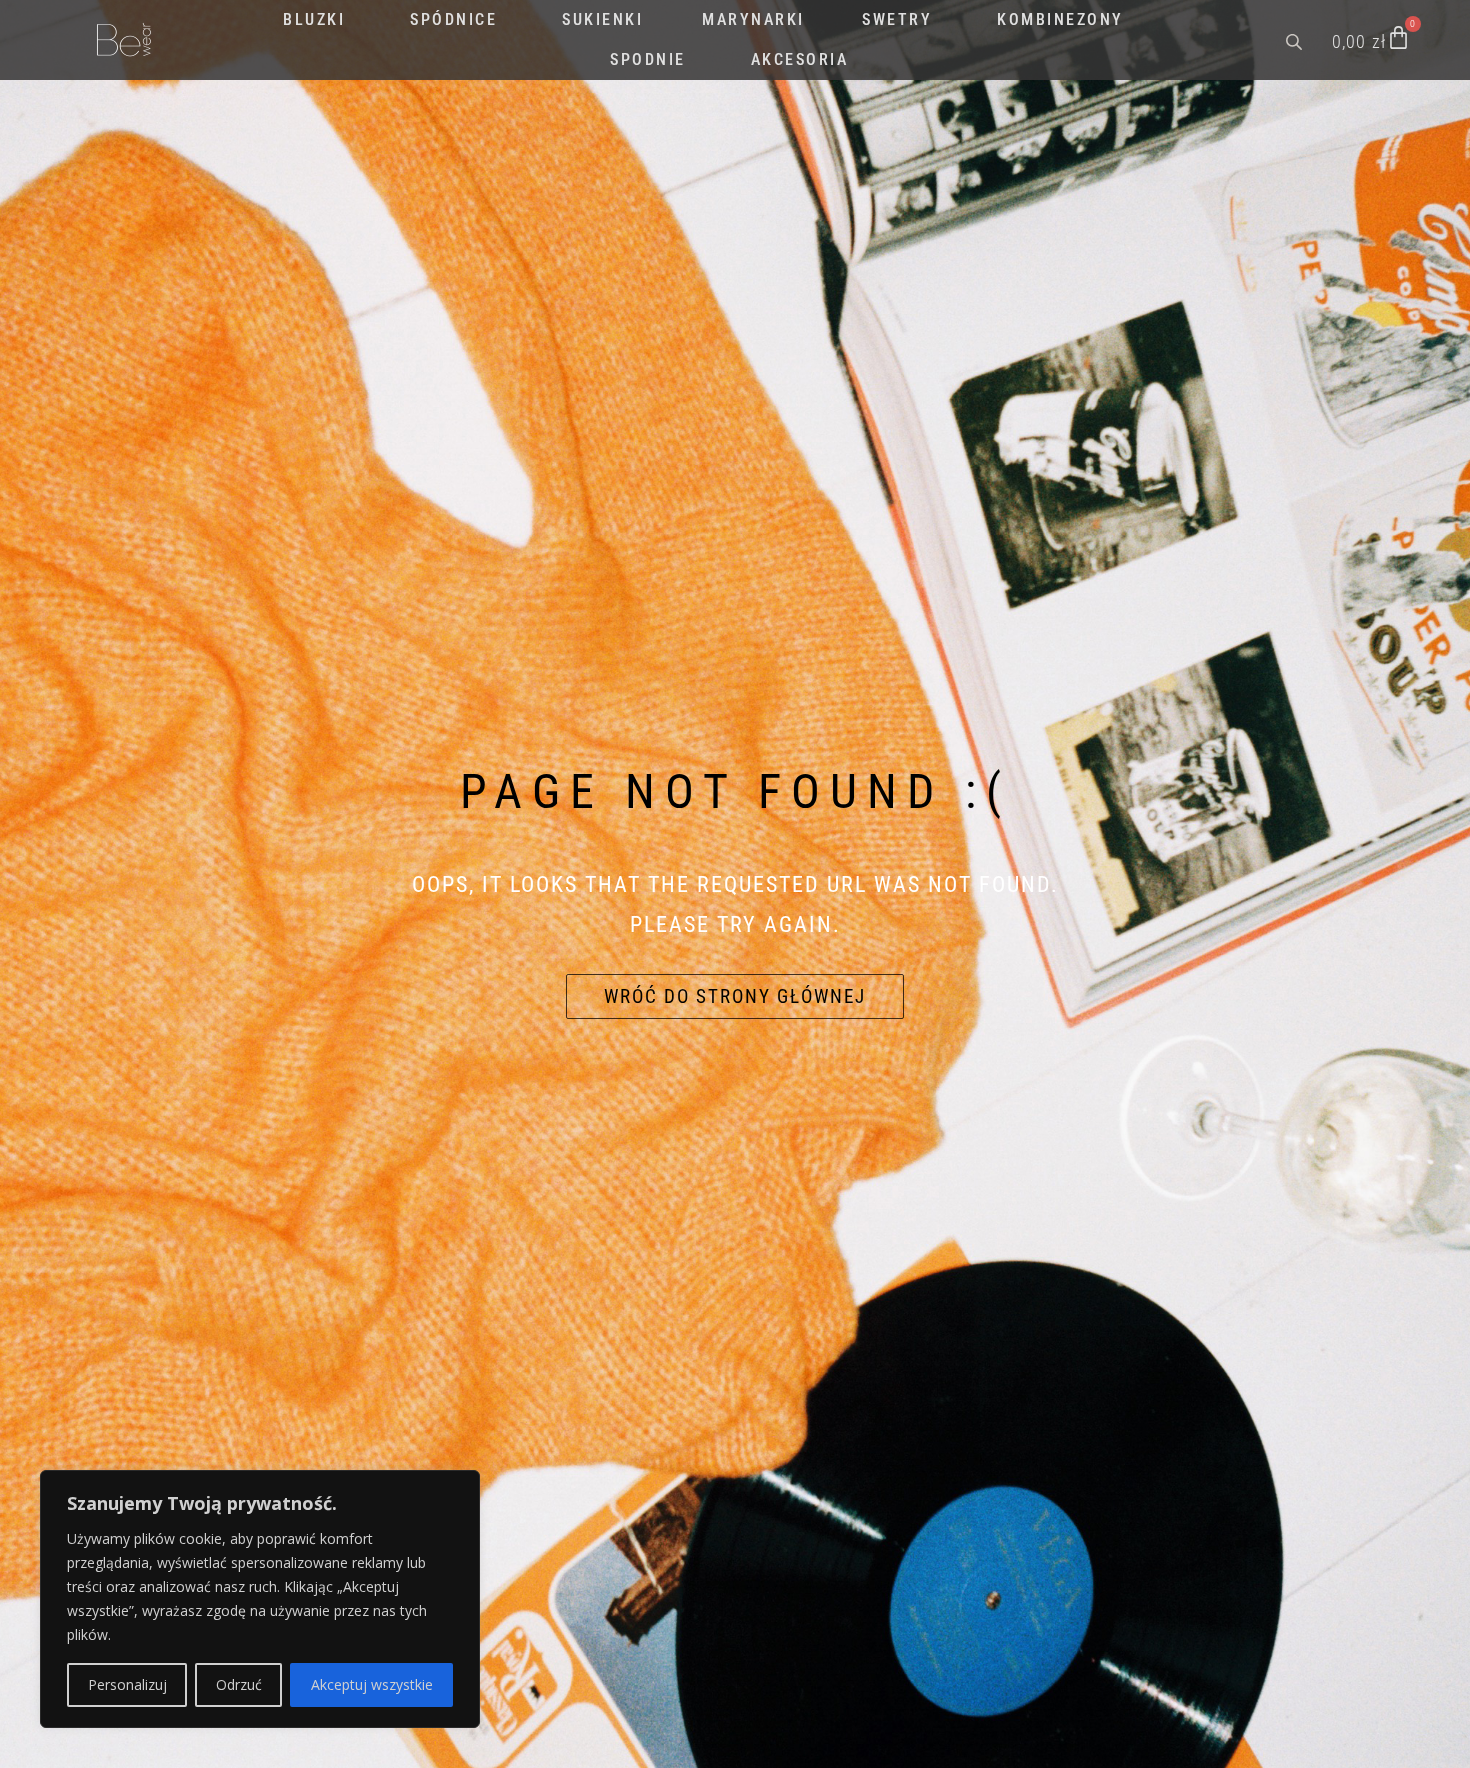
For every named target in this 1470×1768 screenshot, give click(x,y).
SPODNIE (648, 59)
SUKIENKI (602, 19)
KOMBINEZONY (1060, 19)
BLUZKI (314, 19)
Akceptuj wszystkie (372, 1684)
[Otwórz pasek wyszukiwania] (1296, 40)
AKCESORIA (800, 59)
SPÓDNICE (453, 19)
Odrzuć (239, 1684)
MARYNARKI (753, 19)
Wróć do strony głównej (735, 996)
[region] (260, 1599)
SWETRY (897, 19)
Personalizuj (127, 1684)
